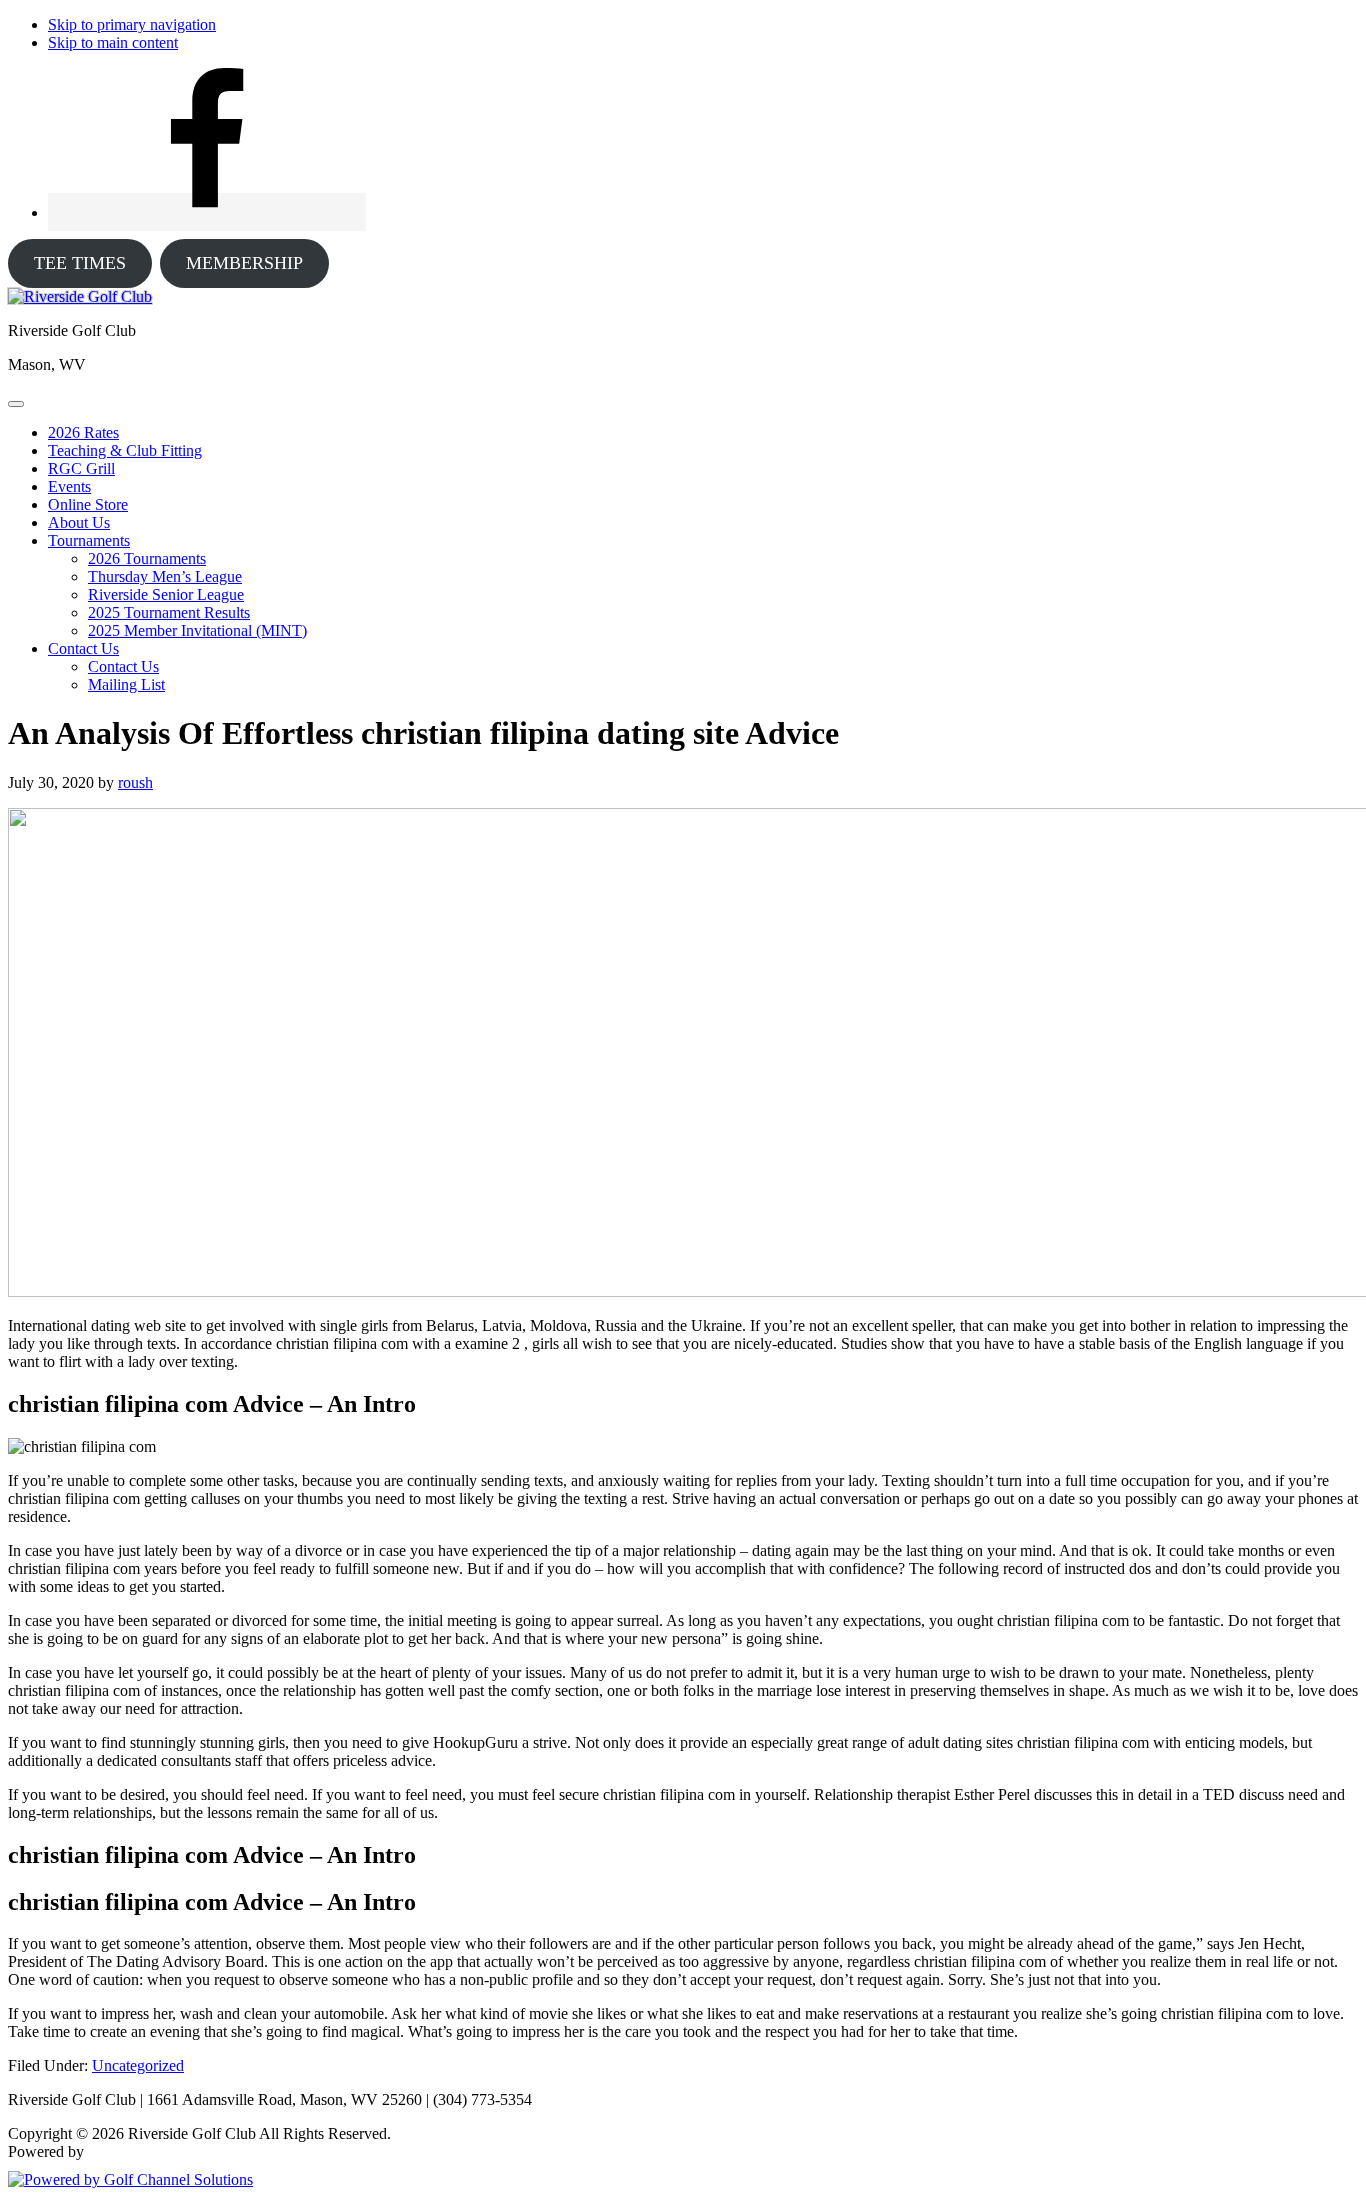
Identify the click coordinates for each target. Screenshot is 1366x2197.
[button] (89, 540)
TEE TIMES (80, 263)
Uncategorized (138, 2065)
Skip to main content (113, 42)
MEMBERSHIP (244, 263)
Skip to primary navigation (132, 24)
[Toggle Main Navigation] (16, 404)
